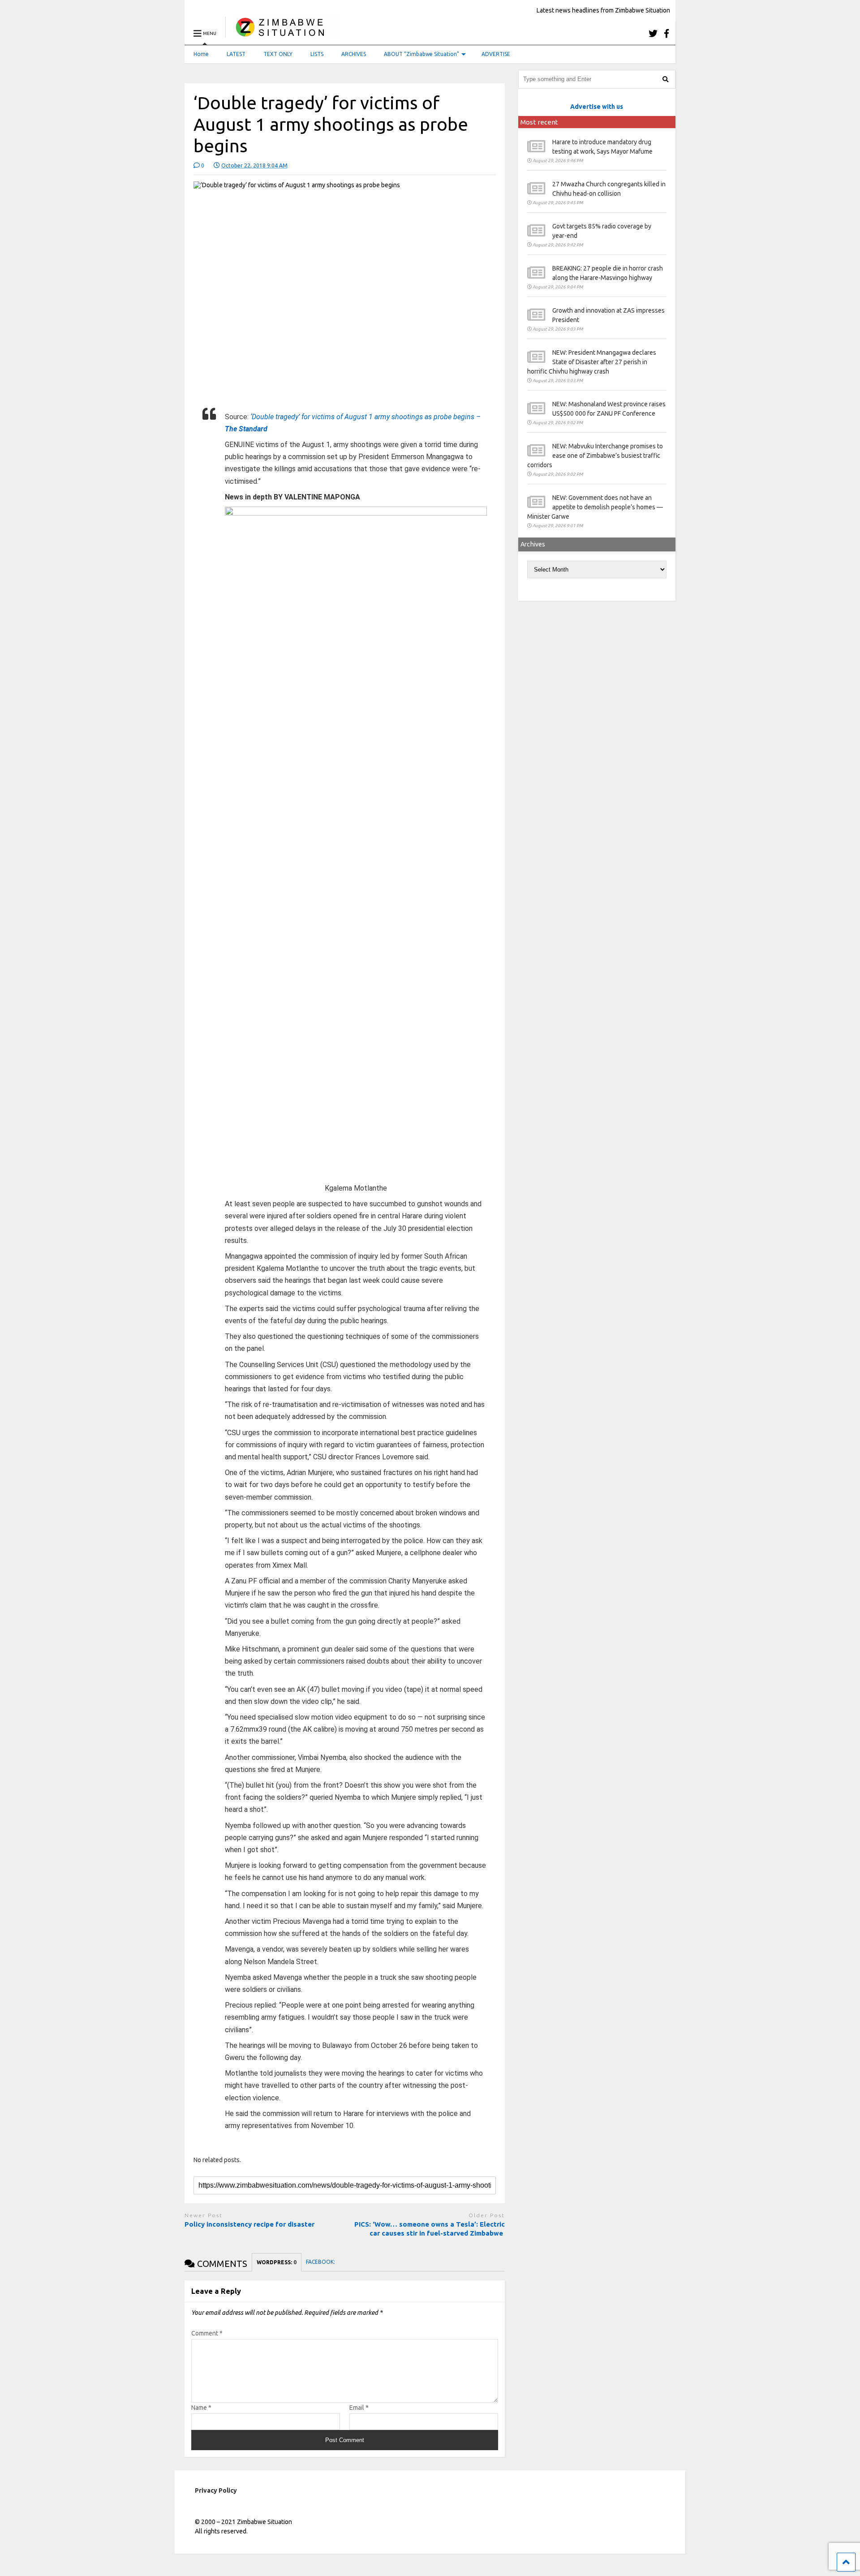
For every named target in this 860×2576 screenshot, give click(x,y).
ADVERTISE (496, 54)
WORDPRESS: (277, 2262)
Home (201, 54)
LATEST (236, 54)
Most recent (539, 122)
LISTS (317, 54)
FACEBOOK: (321, 2262)
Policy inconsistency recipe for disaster (250, 2224)
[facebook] (666, 33)
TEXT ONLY (278, 54)
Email (359, 2408)
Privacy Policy (216, 2490)
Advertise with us (597, 107)
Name (201, 2408)
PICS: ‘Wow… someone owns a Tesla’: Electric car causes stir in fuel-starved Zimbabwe (430, 2229)
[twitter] (653, 33)
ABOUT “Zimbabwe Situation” (421, 54)
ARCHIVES (354, 54)
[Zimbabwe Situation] (282, 33)
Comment (207, 2333)
